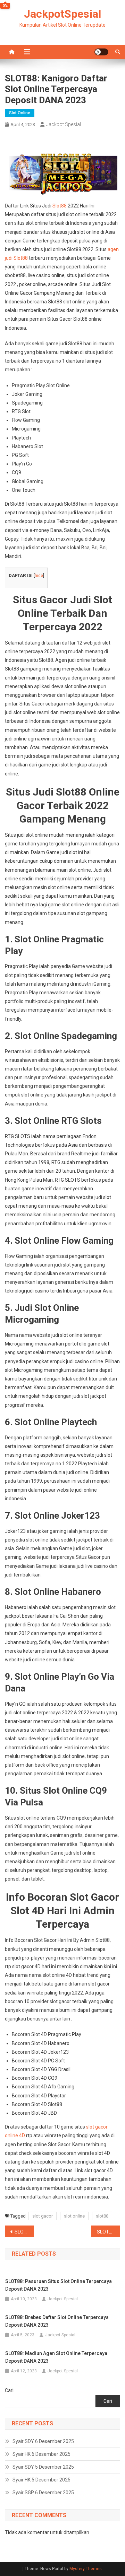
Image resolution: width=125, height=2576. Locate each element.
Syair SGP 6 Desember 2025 (43, 2493)
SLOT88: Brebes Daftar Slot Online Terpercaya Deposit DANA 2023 (57, 2321)
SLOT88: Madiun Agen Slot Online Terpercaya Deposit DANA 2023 (56, 2357)
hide (39, 576)
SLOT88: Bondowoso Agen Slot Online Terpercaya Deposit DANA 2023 (24, 2232)
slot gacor (43, 2216)
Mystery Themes (86, 2569)
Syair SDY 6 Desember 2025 (43, 2441)
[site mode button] (101, 52)
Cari (9, 2390)
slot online (74, 2216)
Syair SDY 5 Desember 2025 (43, 2467)
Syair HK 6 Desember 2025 (41, 2454)
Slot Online (20, 113)
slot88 (102, 2216)
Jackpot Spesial (64, 124)
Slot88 (60, 206)
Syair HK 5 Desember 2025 (41, 2480)
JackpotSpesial (62, 14)
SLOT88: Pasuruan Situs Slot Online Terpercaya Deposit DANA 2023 (59, 2285)
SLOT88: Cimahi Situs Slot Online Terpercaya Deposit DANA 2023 (109, 2232)
